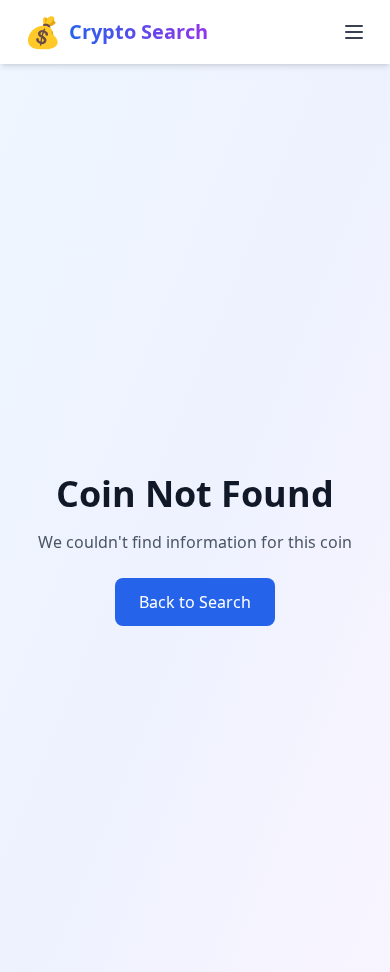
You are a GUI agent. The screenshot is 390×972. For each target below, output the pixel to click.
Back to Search (195, 602)
